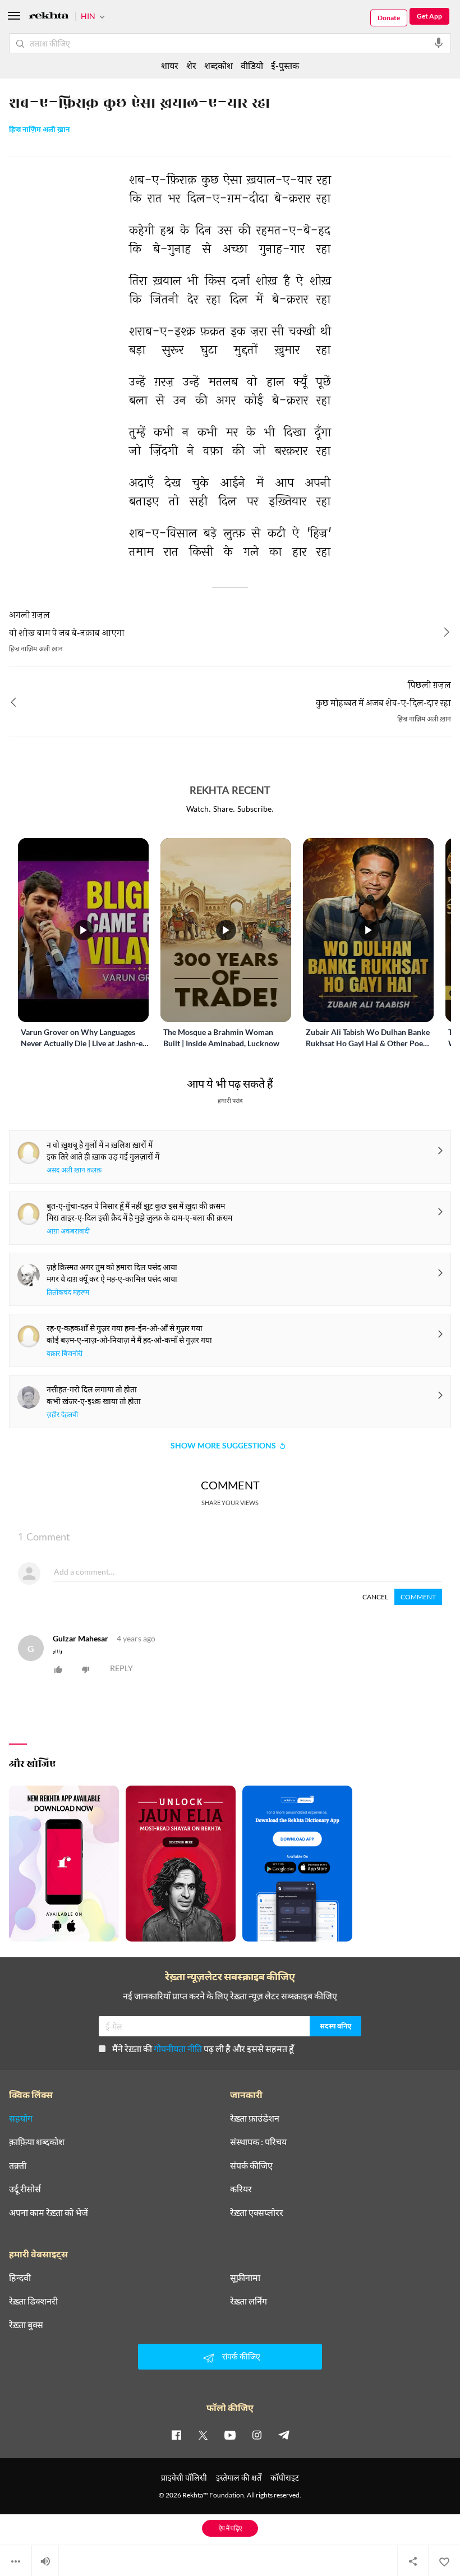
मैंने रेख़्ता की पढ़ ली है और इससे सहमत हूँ (203, 2048)
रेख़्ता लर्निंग (249, 2301)
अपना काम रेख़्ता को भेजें (49, 2212)
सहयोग (21, 2118)
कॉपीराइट (285, 2478)
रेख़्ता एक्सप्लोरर (257, 2212)
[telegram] (284, 2435)
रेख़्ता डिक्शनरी (33, 2301)
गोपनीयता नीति (178, 2048)
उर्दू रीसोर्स (25, 2189)
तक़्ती (18, 2165)
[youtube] (230, 2435)
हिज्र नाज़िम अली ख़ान (39, 130)
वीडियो (252, 65)
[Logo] (49, 17)
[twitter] (203, 2435)
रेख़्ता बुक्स (26, 2325)
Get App (429, 16)
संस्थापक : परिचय (258, 2142)
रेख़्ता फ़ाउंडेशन (255, 2118)
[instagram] (257, 2435)
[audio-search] (439, 43)
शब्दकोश (219, 65)
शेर (191, 65)
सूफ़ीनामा (245, 2278)
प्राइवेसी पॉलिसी (184, 2478)
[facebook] (176, 2435)
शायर (170, 65)
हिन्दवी (20, 2278)
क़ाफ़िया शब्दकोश (37, 2142)
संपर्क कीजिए (251, 2165)
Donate (389, 18)
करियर (241, 2189)
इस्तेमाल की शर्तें (239, 2478)
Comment (418, 1597)
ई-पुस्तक (285, 65)
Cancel (375, 1597)
